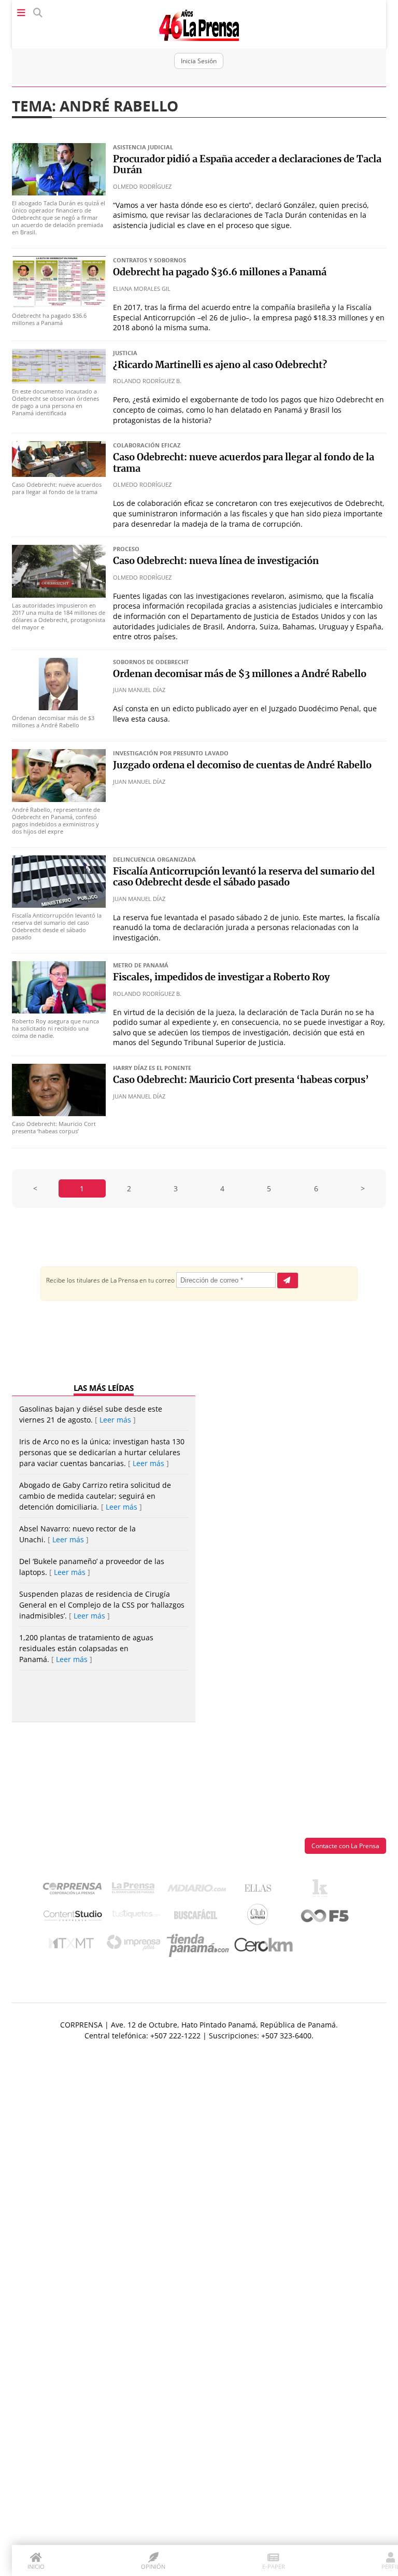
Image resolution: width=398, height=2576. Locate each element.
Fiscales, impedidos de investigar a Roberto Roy (221, 978)
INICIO (36, 2566)
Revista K (323, 1891)
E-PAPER (274, 2566)
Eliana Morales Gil (142, 288)
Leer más (115, 1420)
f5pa (325, 1917)
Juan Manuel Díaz (139, 690)
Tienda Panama (201, 1946)
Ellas (260, 1891)
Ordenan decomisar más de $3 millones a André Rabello (240, 674)
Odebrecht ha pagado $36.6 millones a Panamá (220, 273)
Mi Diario (199, 1891)
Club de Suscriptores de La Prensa (260, 1917)
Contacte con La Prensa (345, 1846)
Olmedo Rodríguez (142, 186)
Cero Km (263, 1946)
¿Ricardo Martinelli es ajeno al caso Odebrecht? (220, 365)
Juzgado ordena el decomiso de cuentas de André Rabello (242, 766)
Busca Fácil (198, 1917)
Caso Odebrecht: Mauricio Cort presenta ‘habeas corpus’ (241, 1080)
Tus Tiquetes (136, 1917)
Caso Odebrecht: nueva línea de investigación (216, 561)
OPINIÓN (153, 2566)
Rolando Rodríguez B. (147, 381)
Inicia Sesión (199, 61)
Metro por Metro (74, 1946)
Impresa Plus (136, 1945)
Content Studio (74, 1917)
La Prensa (136, 1890)
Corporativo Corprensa (76, 1890)
